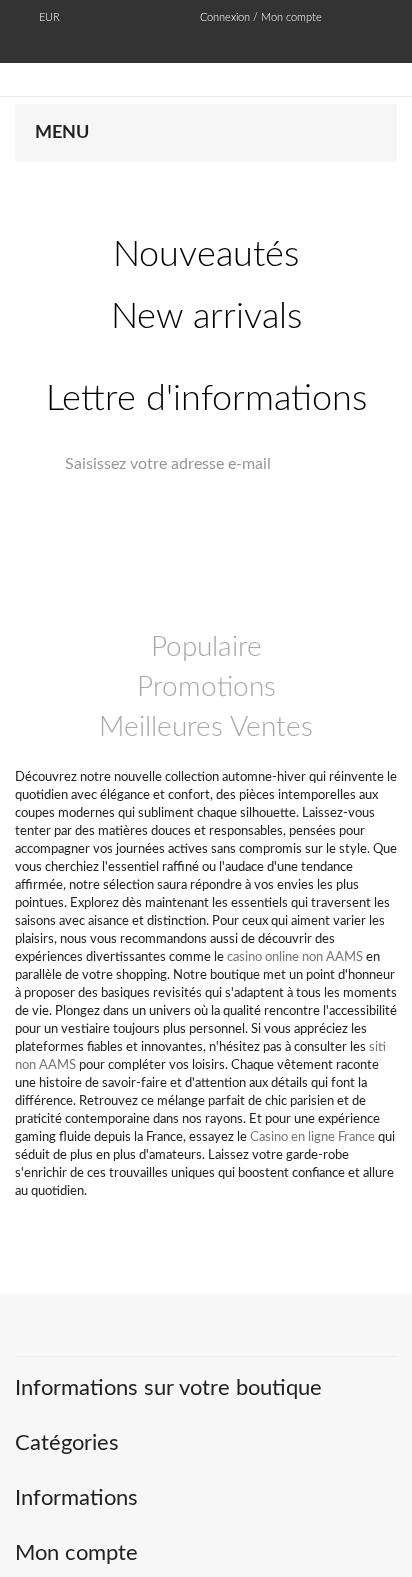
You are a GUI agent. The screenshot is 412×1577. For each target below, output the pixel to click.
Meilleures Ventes (206, 727)
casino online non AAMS (295, 957)
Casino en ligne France (312, 1137)
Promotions (206, 687)
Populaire (206, 647)
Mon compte (76, 1553)
